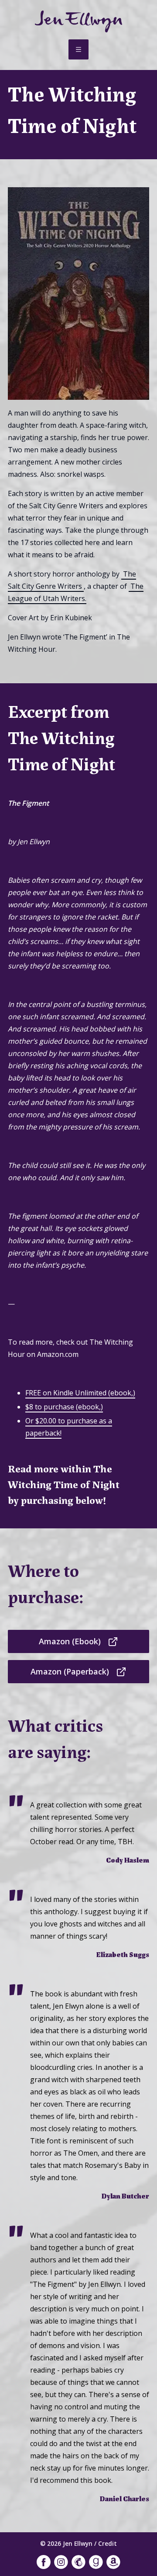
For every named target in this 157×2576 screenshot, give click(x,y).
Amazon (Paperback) (70, 1671)
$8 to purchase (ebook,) (64, 1407)
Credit (108, 2543)
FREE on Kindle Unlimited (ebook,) (80, 1393)
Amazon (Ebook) (70, 1641)
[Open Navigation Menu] (78, 49)
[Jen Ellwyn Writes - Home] (78, 21)
